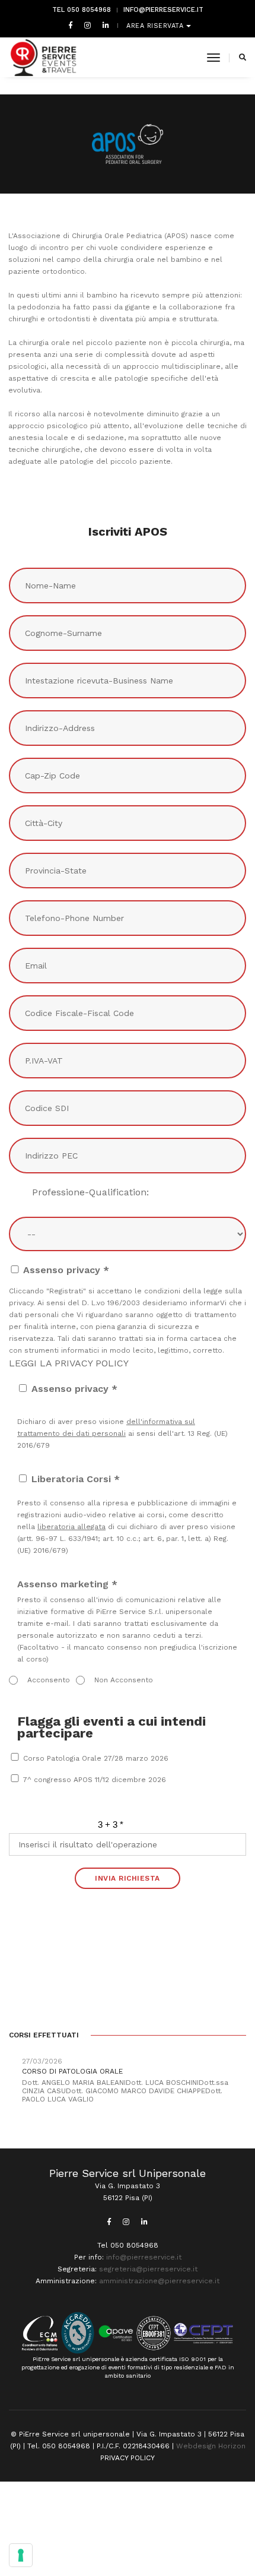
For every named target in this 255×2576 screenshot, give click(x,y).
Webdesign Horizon (211, 2446)
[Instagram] (87, 25)
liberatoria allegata (71, 1527)
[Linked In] (103, 25)
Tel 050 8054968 (82, 10)
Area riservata (156, 26)
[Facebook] (71, 25)
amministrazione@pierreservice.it (159, 2281)
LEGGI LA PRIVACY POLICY (69, 1363)
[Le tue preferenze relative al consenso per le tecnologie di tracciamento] (21, 2555)
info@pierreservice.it (163, 10)
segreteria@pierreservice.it (148, 2269)
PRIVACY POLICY (128, 2458)
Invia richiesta (128, 1878)
